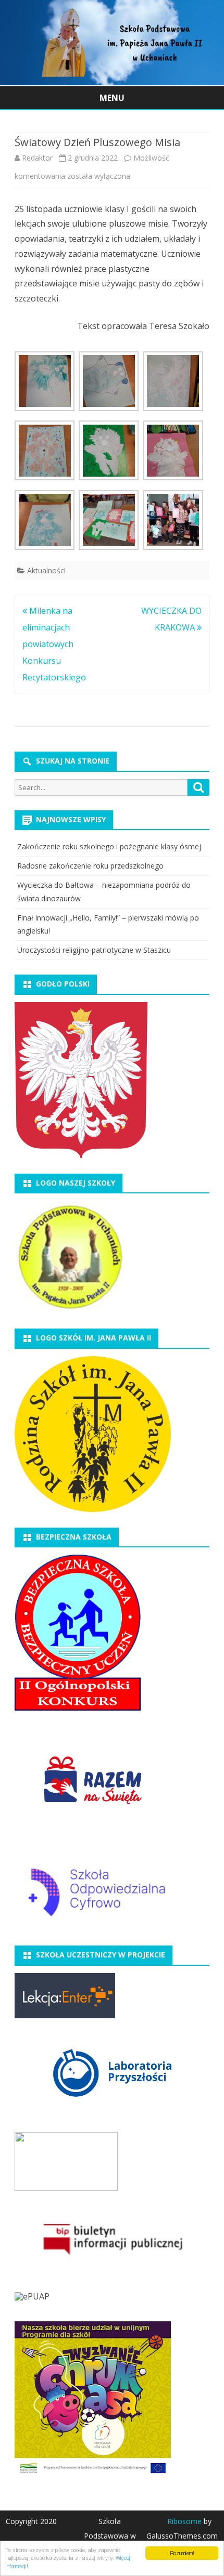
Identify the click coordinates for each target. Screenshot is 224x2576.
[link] (112, 82)
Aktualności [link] (46, 570)
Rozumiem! (182, 2553)
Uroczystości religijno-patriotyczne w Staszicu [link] (94, 950)
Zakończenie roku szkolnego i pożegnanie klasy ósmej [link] (109, 846)
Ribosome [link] (184, 2521)
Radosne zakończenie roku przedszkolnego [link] (90, 866)
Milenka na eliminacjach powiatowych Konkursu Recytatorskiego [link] (54, 644)
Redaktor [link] (37, 158)
